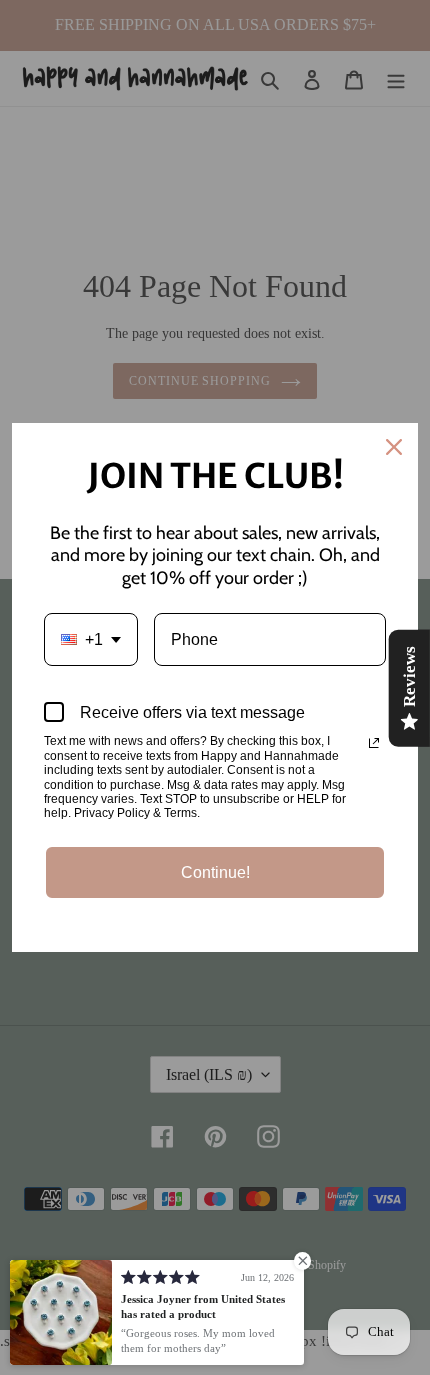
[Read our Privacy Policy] (374, 743)
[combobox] (91, 639)
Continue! (215, 872)
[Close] (394, 447)
